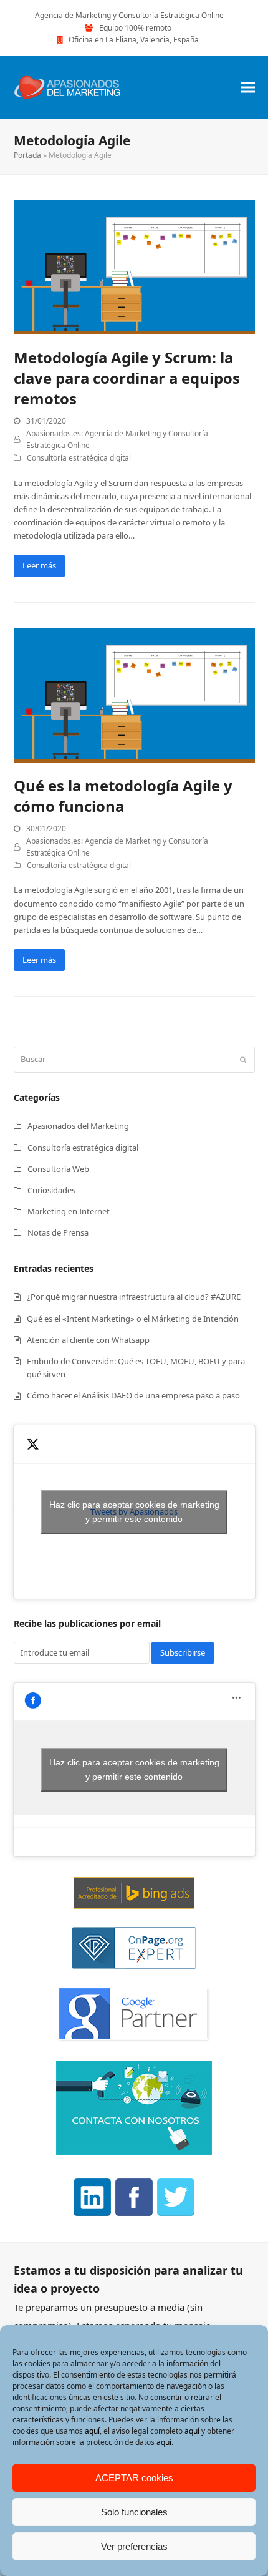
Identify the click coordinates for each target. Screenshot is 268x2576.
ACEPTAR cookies (134, 2478)
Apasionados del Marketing (78, 1126)
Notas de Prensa (58, 1232)
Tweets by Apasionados (134, 1512)
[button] (248, 87)
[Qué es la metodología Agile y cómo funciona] (134, 694)
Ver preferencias (134, 2546)
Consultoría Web (58, 1169)
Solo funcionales (134, 2512)
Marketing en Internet (69, 1211)
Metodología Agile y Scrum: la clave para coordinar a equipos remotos (127, 378)
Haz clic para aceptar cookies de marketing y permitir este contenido (134, 1512)
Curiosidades (51, 1190)
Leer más (39, 565)
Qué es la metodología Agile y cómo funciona (123, 796)
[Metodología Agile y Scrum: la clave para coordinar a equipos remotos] (134, 266)
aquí (92, 2431)
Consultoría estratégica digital (79, 458)
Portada (27, 155)
